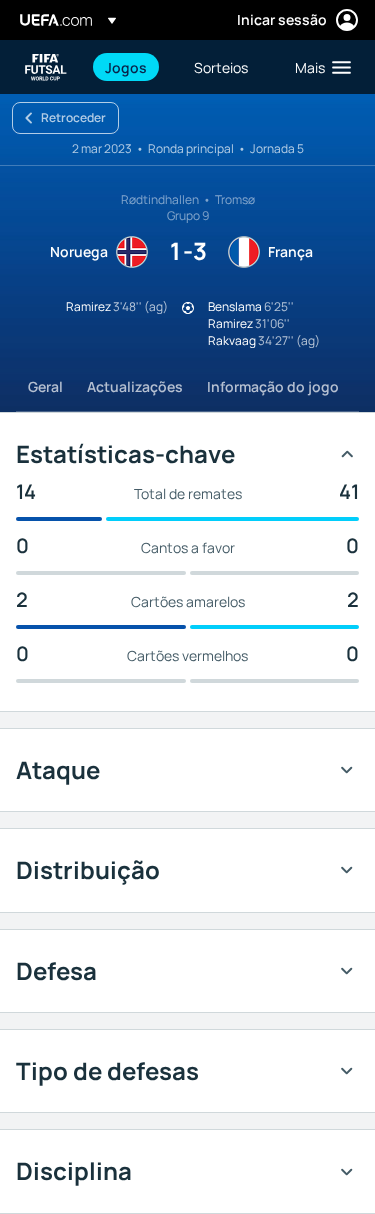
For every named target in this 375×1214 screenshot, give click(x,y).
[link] (126, 67)
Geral (45, 386)
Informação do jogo (273, 386)
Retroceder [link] (73, 117)
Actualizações (135, 386)
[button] (318, 67)
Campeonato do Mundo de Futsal (46, 67)
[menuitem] (132, 67)
